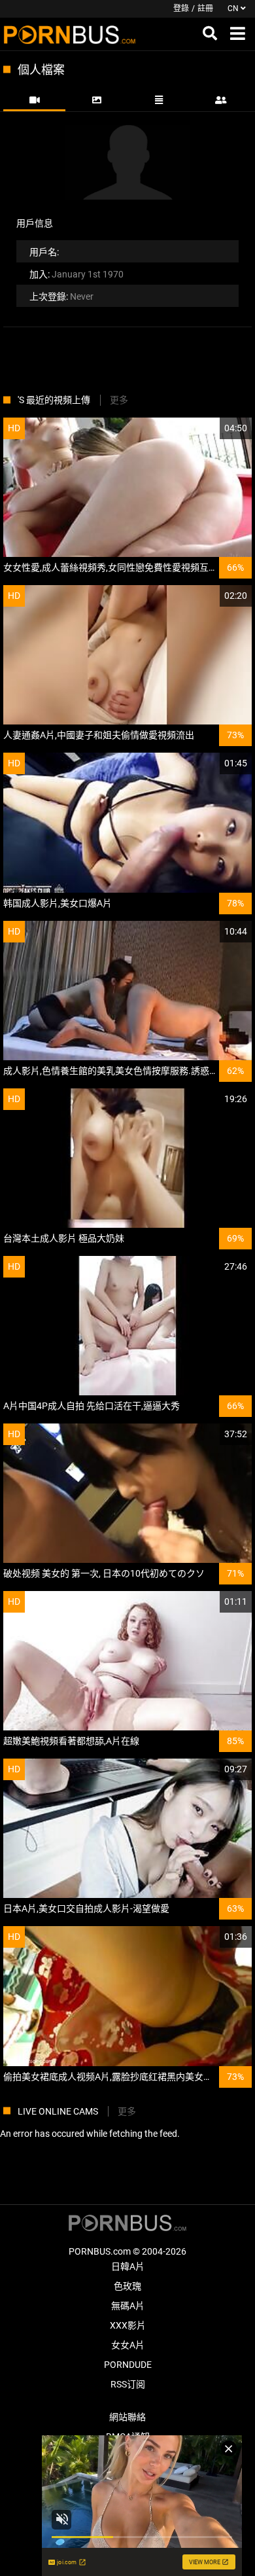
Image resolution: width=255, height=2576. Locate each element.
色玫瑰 (127, 2286)
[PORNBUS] (70, 34)
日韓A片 (128, 2266)
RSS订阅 (128, 2384)
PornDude (128, 2365)
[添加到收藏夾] (211, 428)
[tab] (34, 100)
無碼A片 (128, 2306)
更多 (119, 400)
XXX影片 (128, 2325)
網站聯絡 (127, 2417)
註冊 (205, 9)
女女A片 (128, 2345)
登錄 (181, 9)
